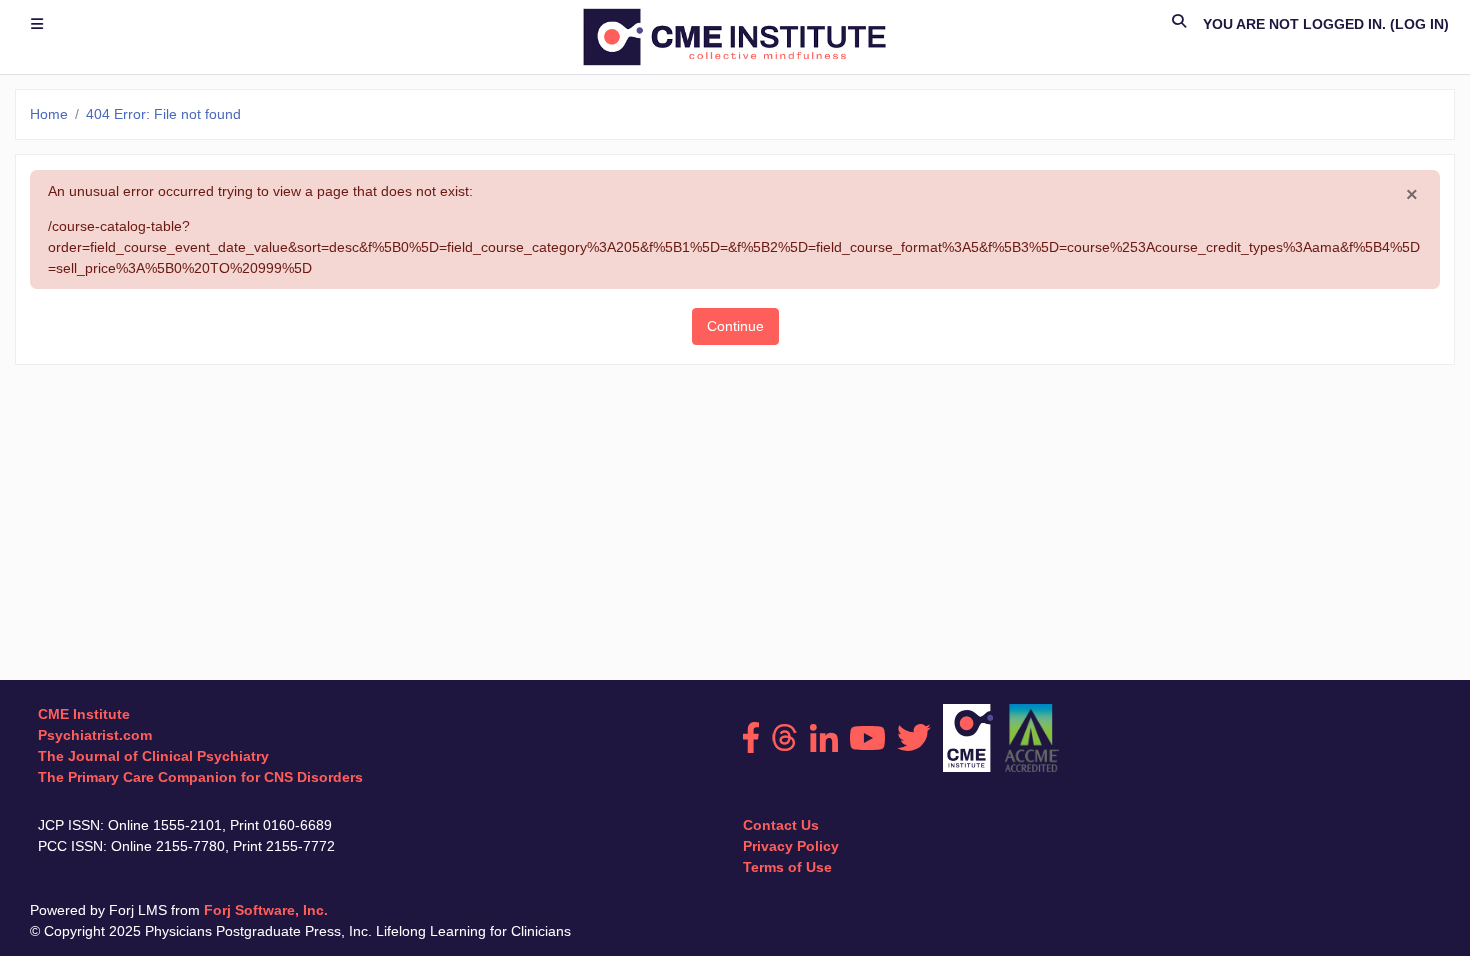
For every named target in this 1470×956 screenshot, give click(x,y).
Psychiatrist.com (95, 735)
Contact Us (781, 825)
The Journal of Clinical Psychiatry (153, 756)
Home (49, 114)
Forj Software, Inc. (266, 910)
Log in (1419, 24)
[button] (1180, 24)
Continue (735, 326)
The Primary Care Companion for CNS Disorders (200, 777)
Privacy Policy (791, 846)
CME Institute (84, 714)
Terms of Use (787, 867)
